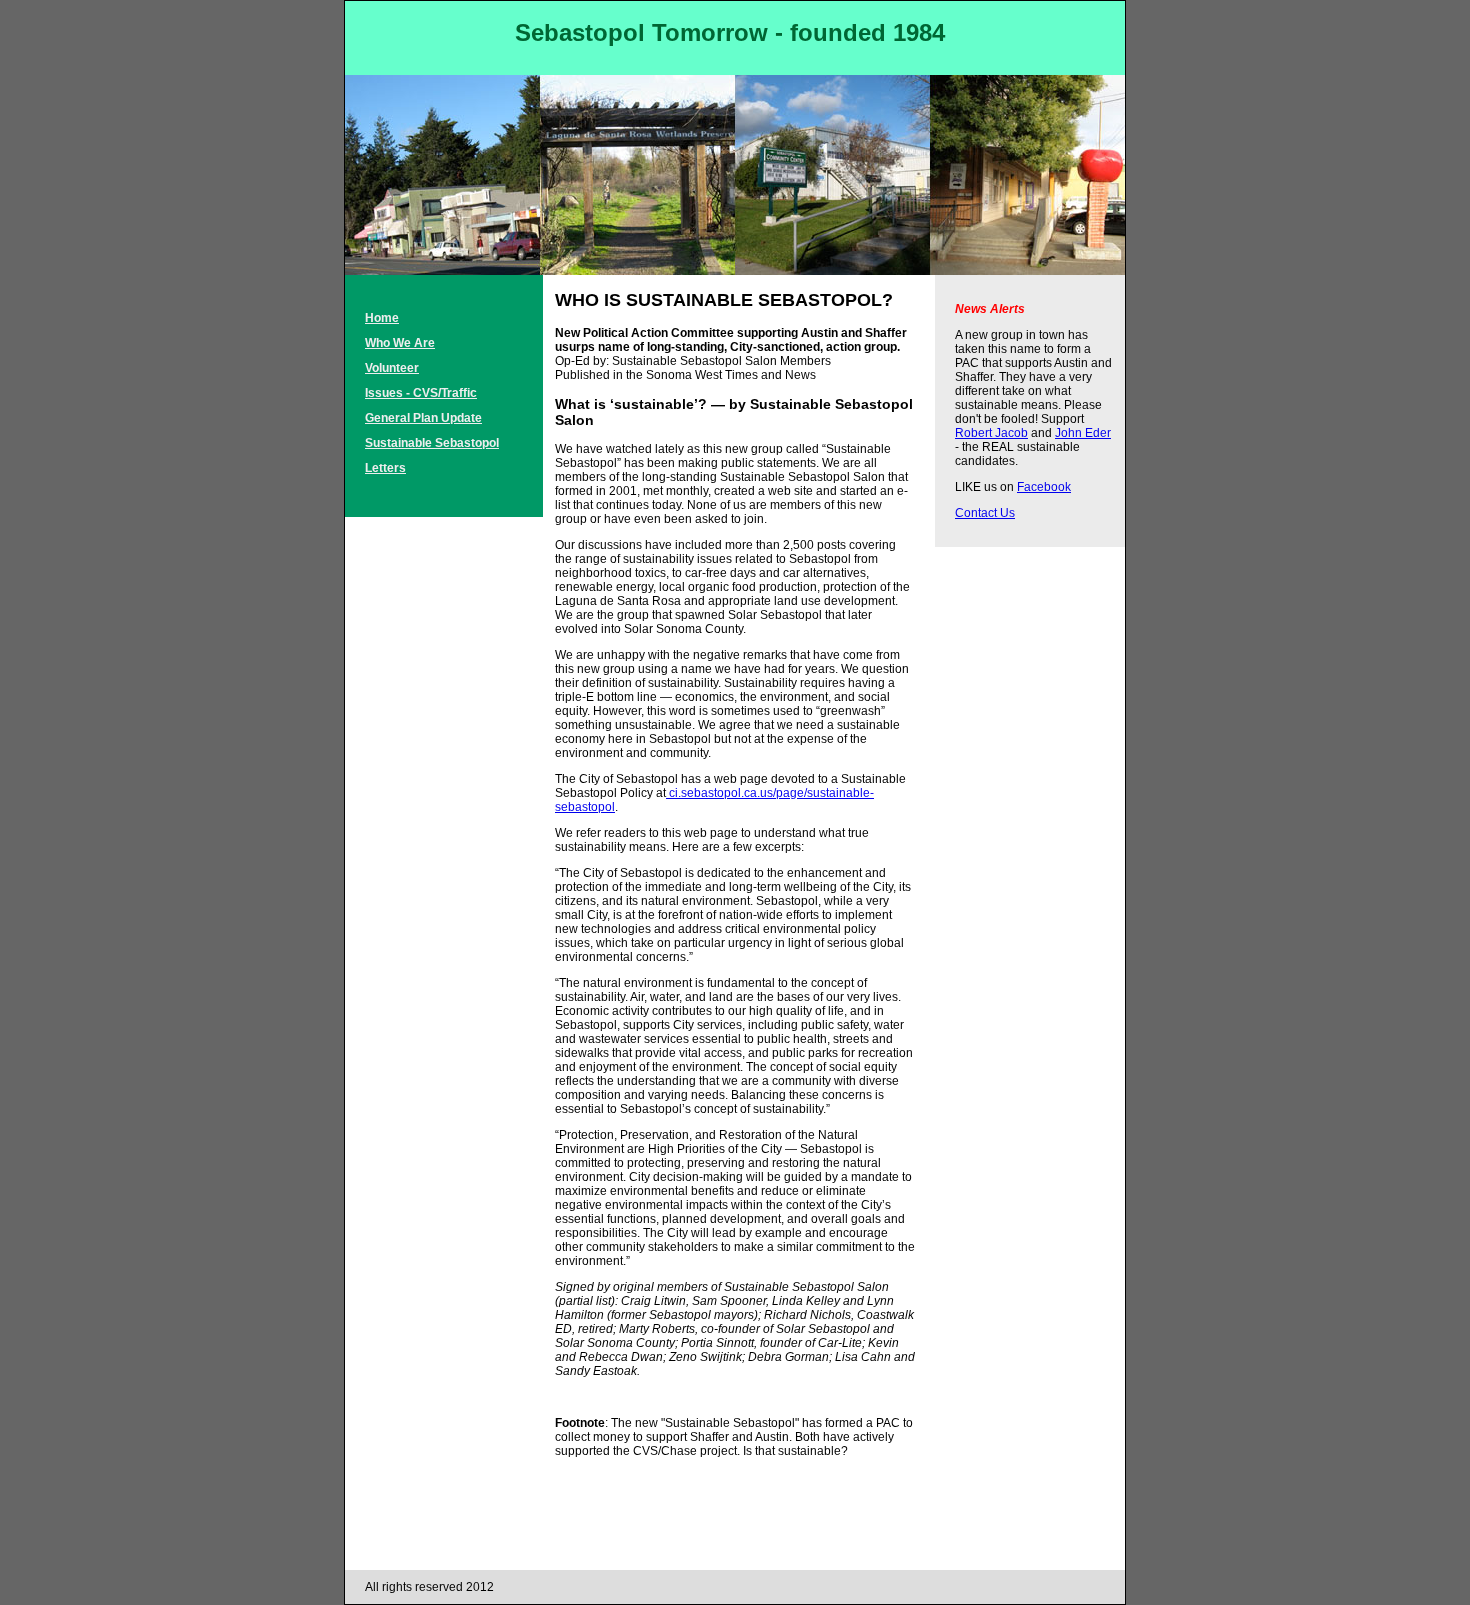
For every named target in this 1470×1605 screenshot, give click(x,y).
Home (382, 318)
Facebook (1044, 487)
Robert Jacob (991, 433)
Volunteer (392, 368)
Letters (385, 468)
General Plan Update (423, 418)
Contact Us (985, 513)
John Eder (1083, 433)
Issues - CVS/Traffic (421, 393)
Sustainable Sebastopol (432, 443)
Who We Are (400, 343)
